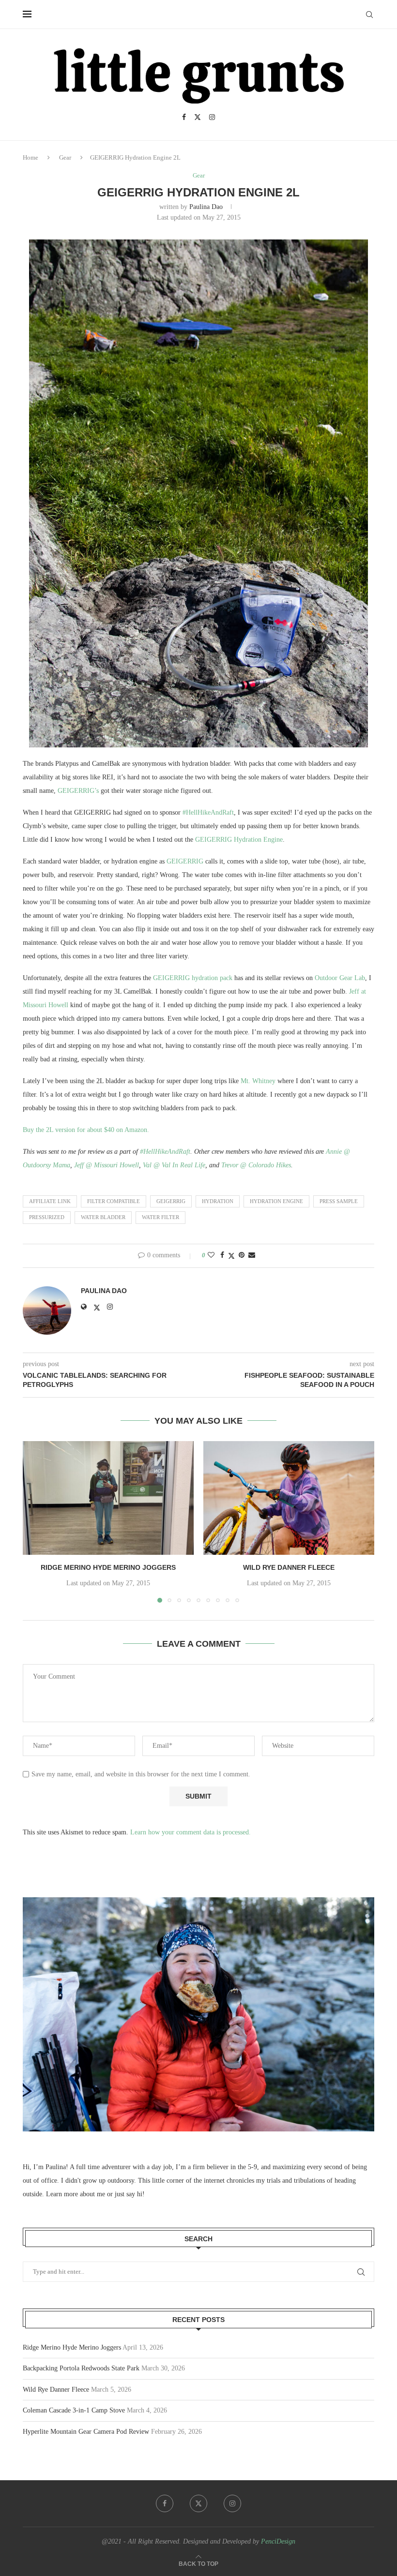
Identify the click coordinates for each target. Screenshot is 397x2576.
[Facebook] (184, 117)
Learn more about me (76, 2194)
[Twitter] (198, 117)
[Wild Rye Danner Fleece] (289, 1498)
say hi (134, 2194)
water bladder (103, 1217)
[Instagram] (212, 117)
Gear (65, 157)
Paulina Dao (206, 207)
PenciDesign (278, 2541)
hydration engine (276, 1201)
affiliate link (50, 1201)
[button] (36, 1521)
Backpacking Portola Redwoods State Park (81, 2368)
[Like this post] (211, 1255)
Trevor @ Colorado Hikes (256, 1165)
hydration (218, 1201)
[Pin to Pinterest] (242, 1255)
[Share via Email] (252, 1255)
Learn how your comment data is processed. (191, 1832)
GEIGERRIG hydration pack (193, 978)
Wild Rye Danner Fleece (289, 1567)
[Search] (369, 15)
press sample (339, 1201)
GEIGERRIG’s (78, 791)
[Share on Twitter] (231, 1256)
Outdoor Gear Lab (340, 978)
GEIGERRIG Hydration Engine (239, 840)
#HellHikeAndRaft (208, 812)
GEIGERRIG (185, 861)
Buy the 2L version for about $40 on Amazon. (86, 1130)
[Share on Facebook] (222, 1255)
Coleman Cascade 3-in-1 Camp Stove (74, 2410)
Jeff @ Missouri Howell (107, 1165)
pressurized (47, 1217)
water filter (160, 1217)
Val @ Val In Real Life (174, 1165)
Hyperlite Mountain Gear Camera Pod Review (86, 2432)
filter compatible (114, 1201)
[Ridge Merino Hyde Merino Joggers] (108, 1498)
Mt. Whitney (258, 1081)
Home (31, 157)
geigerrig (171, 1201)
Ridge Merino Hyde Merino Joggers (108, 1567)
